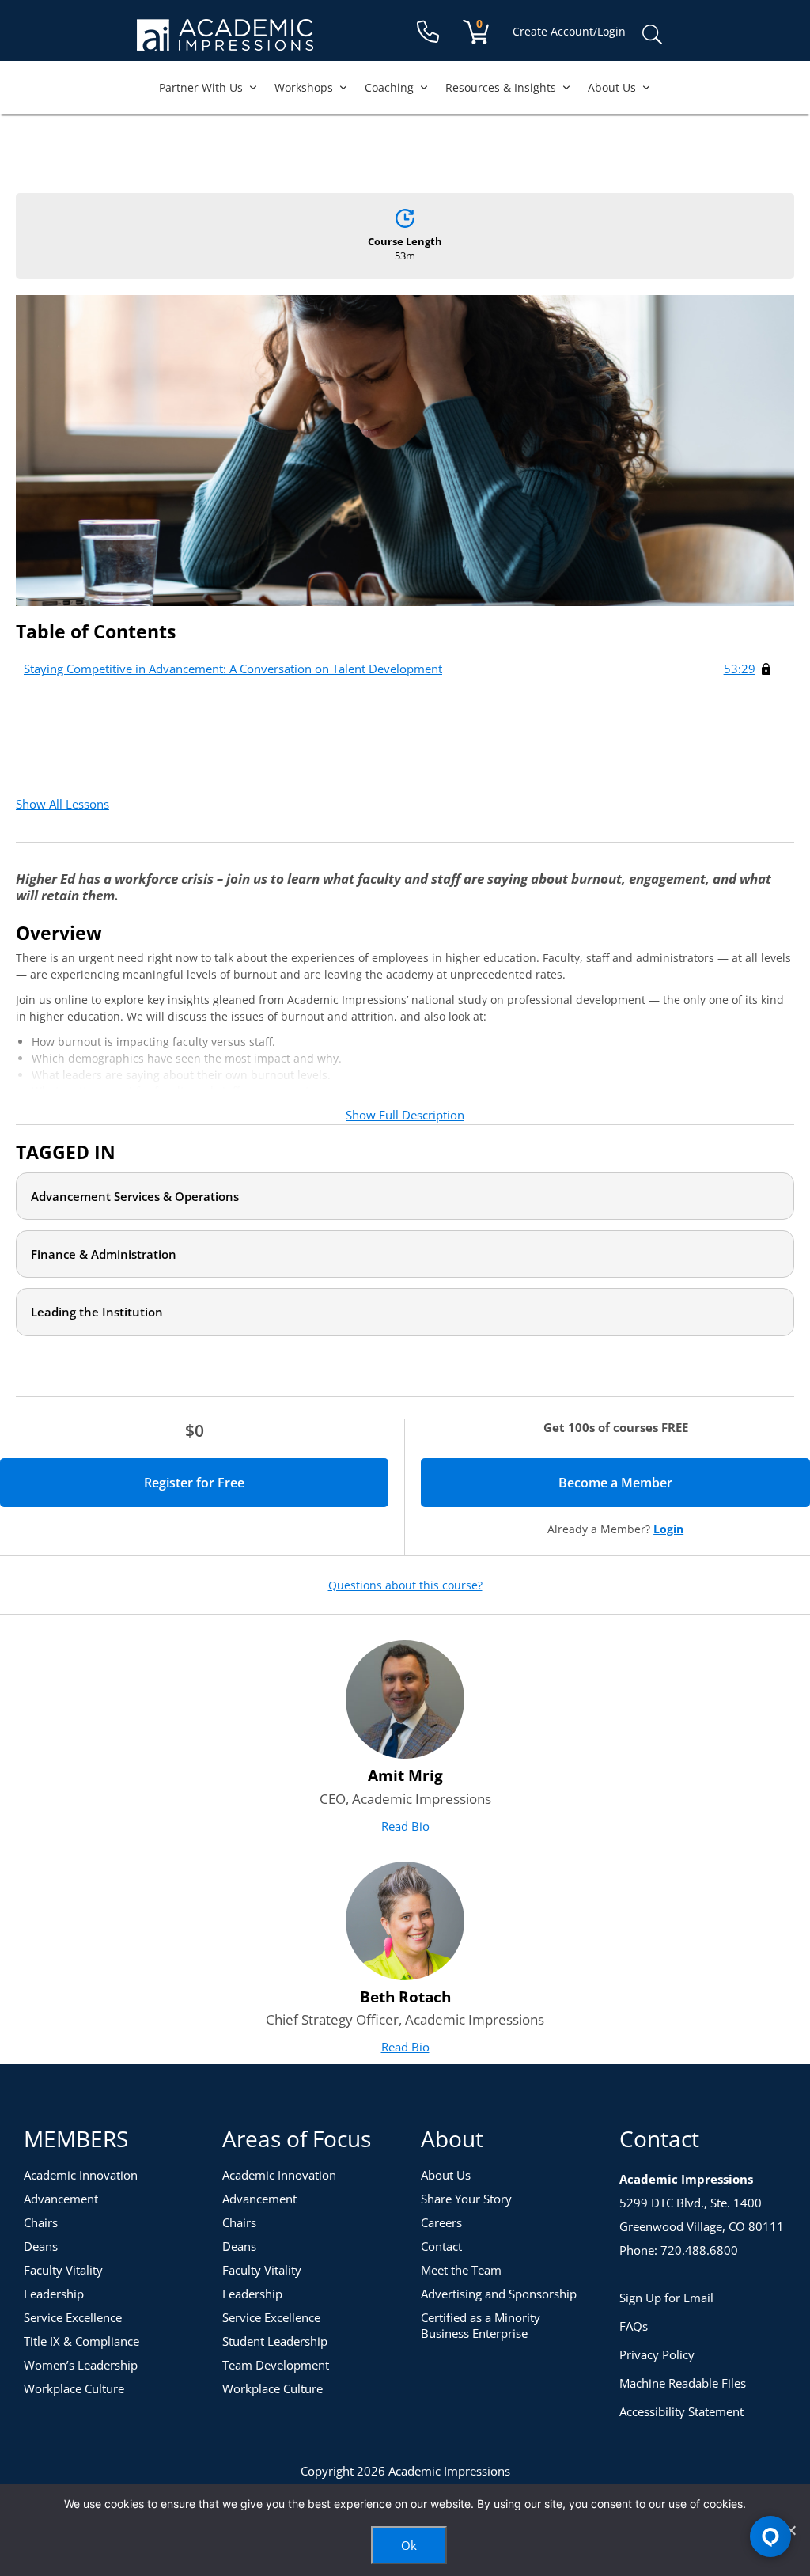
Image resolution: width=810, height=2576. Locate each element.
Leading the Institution (97, 1312)
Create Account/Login (569, 31)
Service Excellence (73, 2317)
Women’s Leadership (81, 2365)
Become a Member (671, 1483)
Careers (441, 2222)
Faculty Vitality (63, 2270)
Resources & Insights (501, 87)
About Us (612, 87)
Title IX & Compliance (81, 2341)
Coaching (389, 87)
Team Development (276, 2365)
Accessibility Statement (681, 2411)
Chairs (41, 2222)
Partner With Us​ (201, 87)
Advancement (61, 2199)
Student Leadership (275, 2341)
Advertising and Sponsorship (499, 2294)
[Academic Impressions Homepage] (225, 42)
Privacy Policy (657, 2354)
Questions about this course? (405, 1585)
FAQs (634, 2326)
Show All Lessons (62, 804)
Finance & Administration (104, 1254)
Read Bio (405, 1826)
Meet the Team (461, 2270)
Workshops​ (304, 87)
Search (652, 35)
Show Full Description (405, 1115)
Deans (41, 2246)
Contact (441, 2246)
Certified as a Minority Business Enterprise (481, 2325)
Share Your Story (466, 2199)
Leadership (54, 2294)
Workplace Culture (74, 2388)
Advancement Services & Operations (135, 1196)
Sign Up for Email (666, 2298)
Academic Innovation (81, 2175)
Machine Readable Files (683, 2383)
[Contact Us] (428, 32)
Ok (409, 2545)
